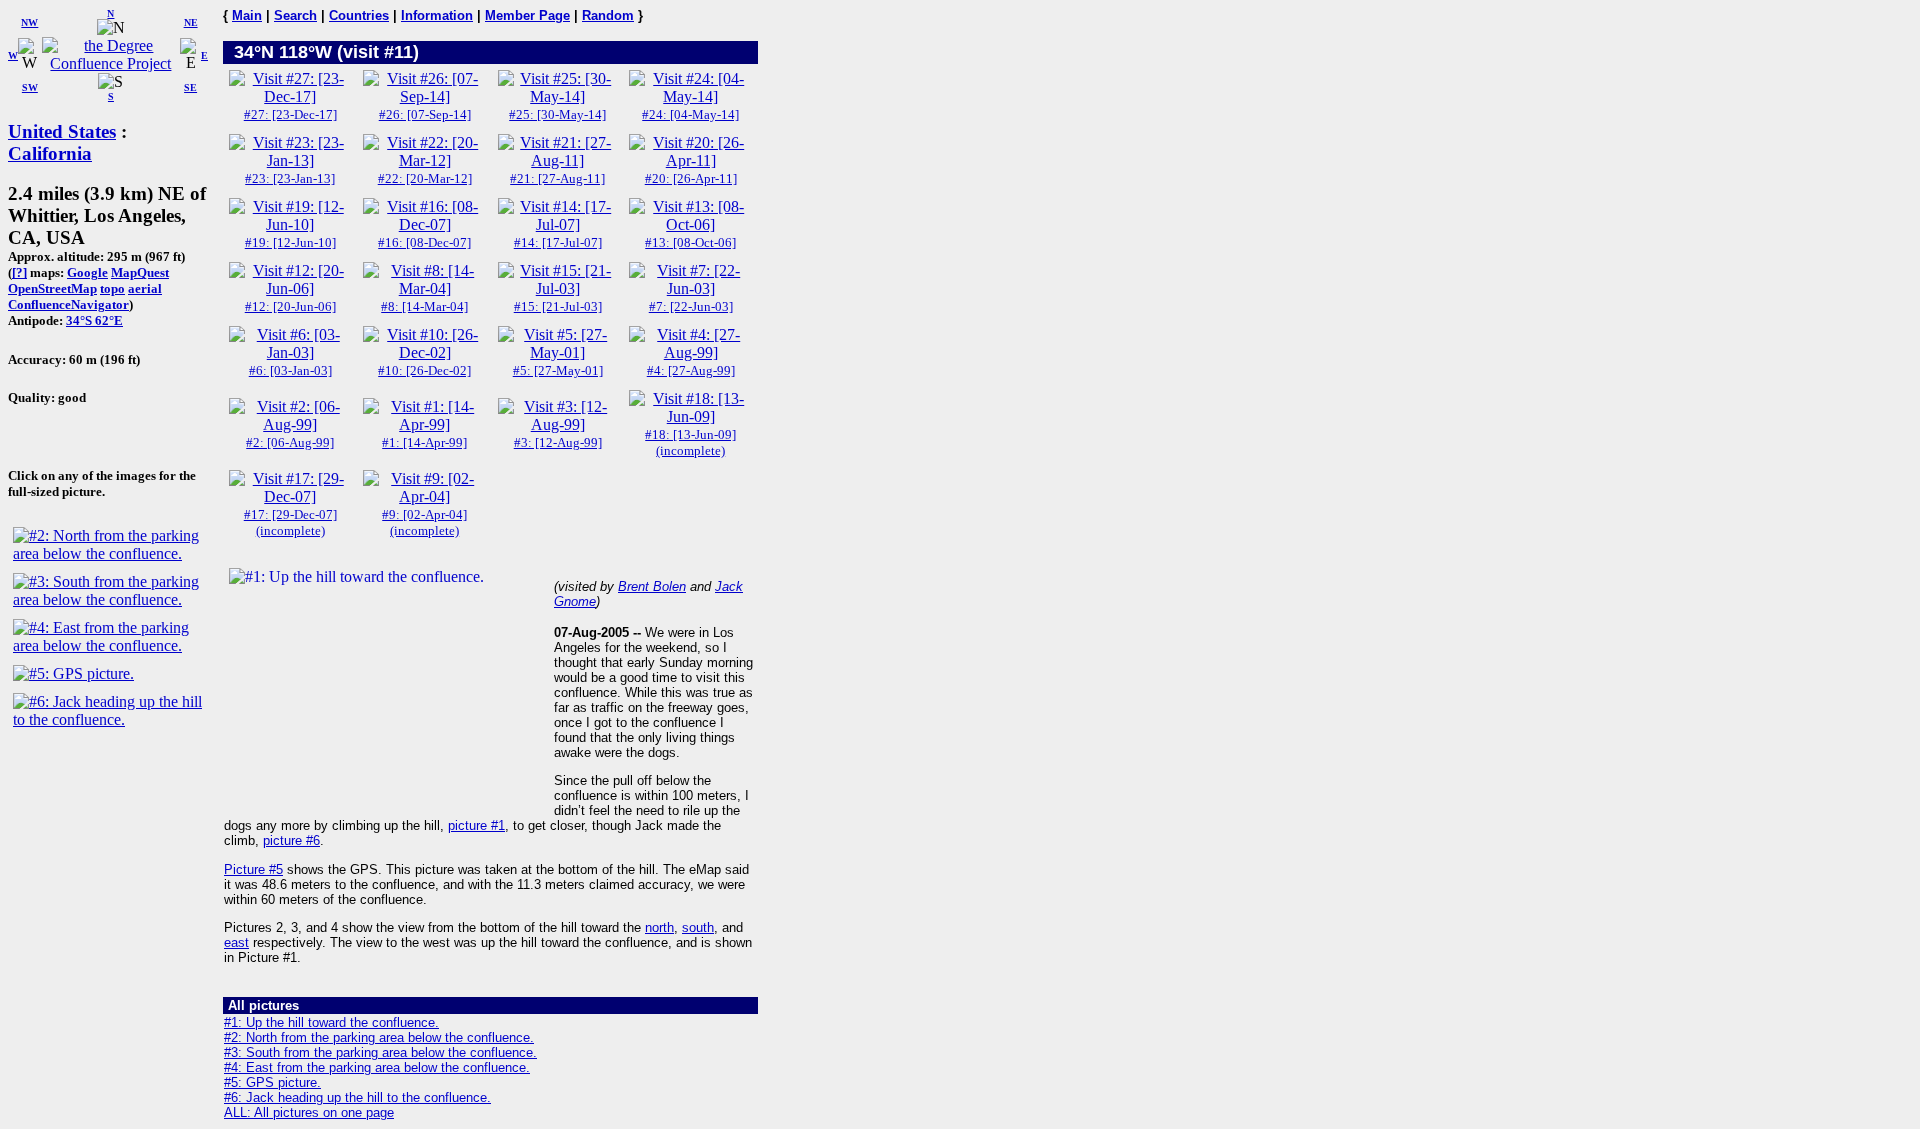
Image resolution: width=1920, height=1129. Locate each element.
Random (608, 15)
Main (247, 15)
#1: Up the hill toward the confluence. (331, 1022)
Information (437, 15)
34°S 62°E (94, 320)
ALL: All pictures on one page (309, 1112)
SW (30, 87)
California (50, 153)
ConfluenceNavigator (68, 304)
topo (112, 288)
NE (191, 22)
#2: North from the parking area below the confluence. (379, 1037)
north (659, 927)
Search (295, 15)
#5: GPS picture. (272, 1082)
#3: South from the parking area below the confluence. (380, 1052)
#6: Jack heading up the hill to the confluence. (357, 1097)
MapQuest (140, 272)
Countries (359, 15)
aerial (145, 288)
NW (29, 22)
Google (87, 272)
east (236, 942)
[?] (19, 272)
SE (190, 87)
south (698, 927)
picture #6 (291, 840)
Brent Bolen (652, 586)
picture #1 (476, 825)
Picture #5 (253, 869)
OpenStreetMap (52, 288)
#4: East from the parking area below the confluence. (377, 1067)
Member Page (527, 15)
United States (62, 131)
